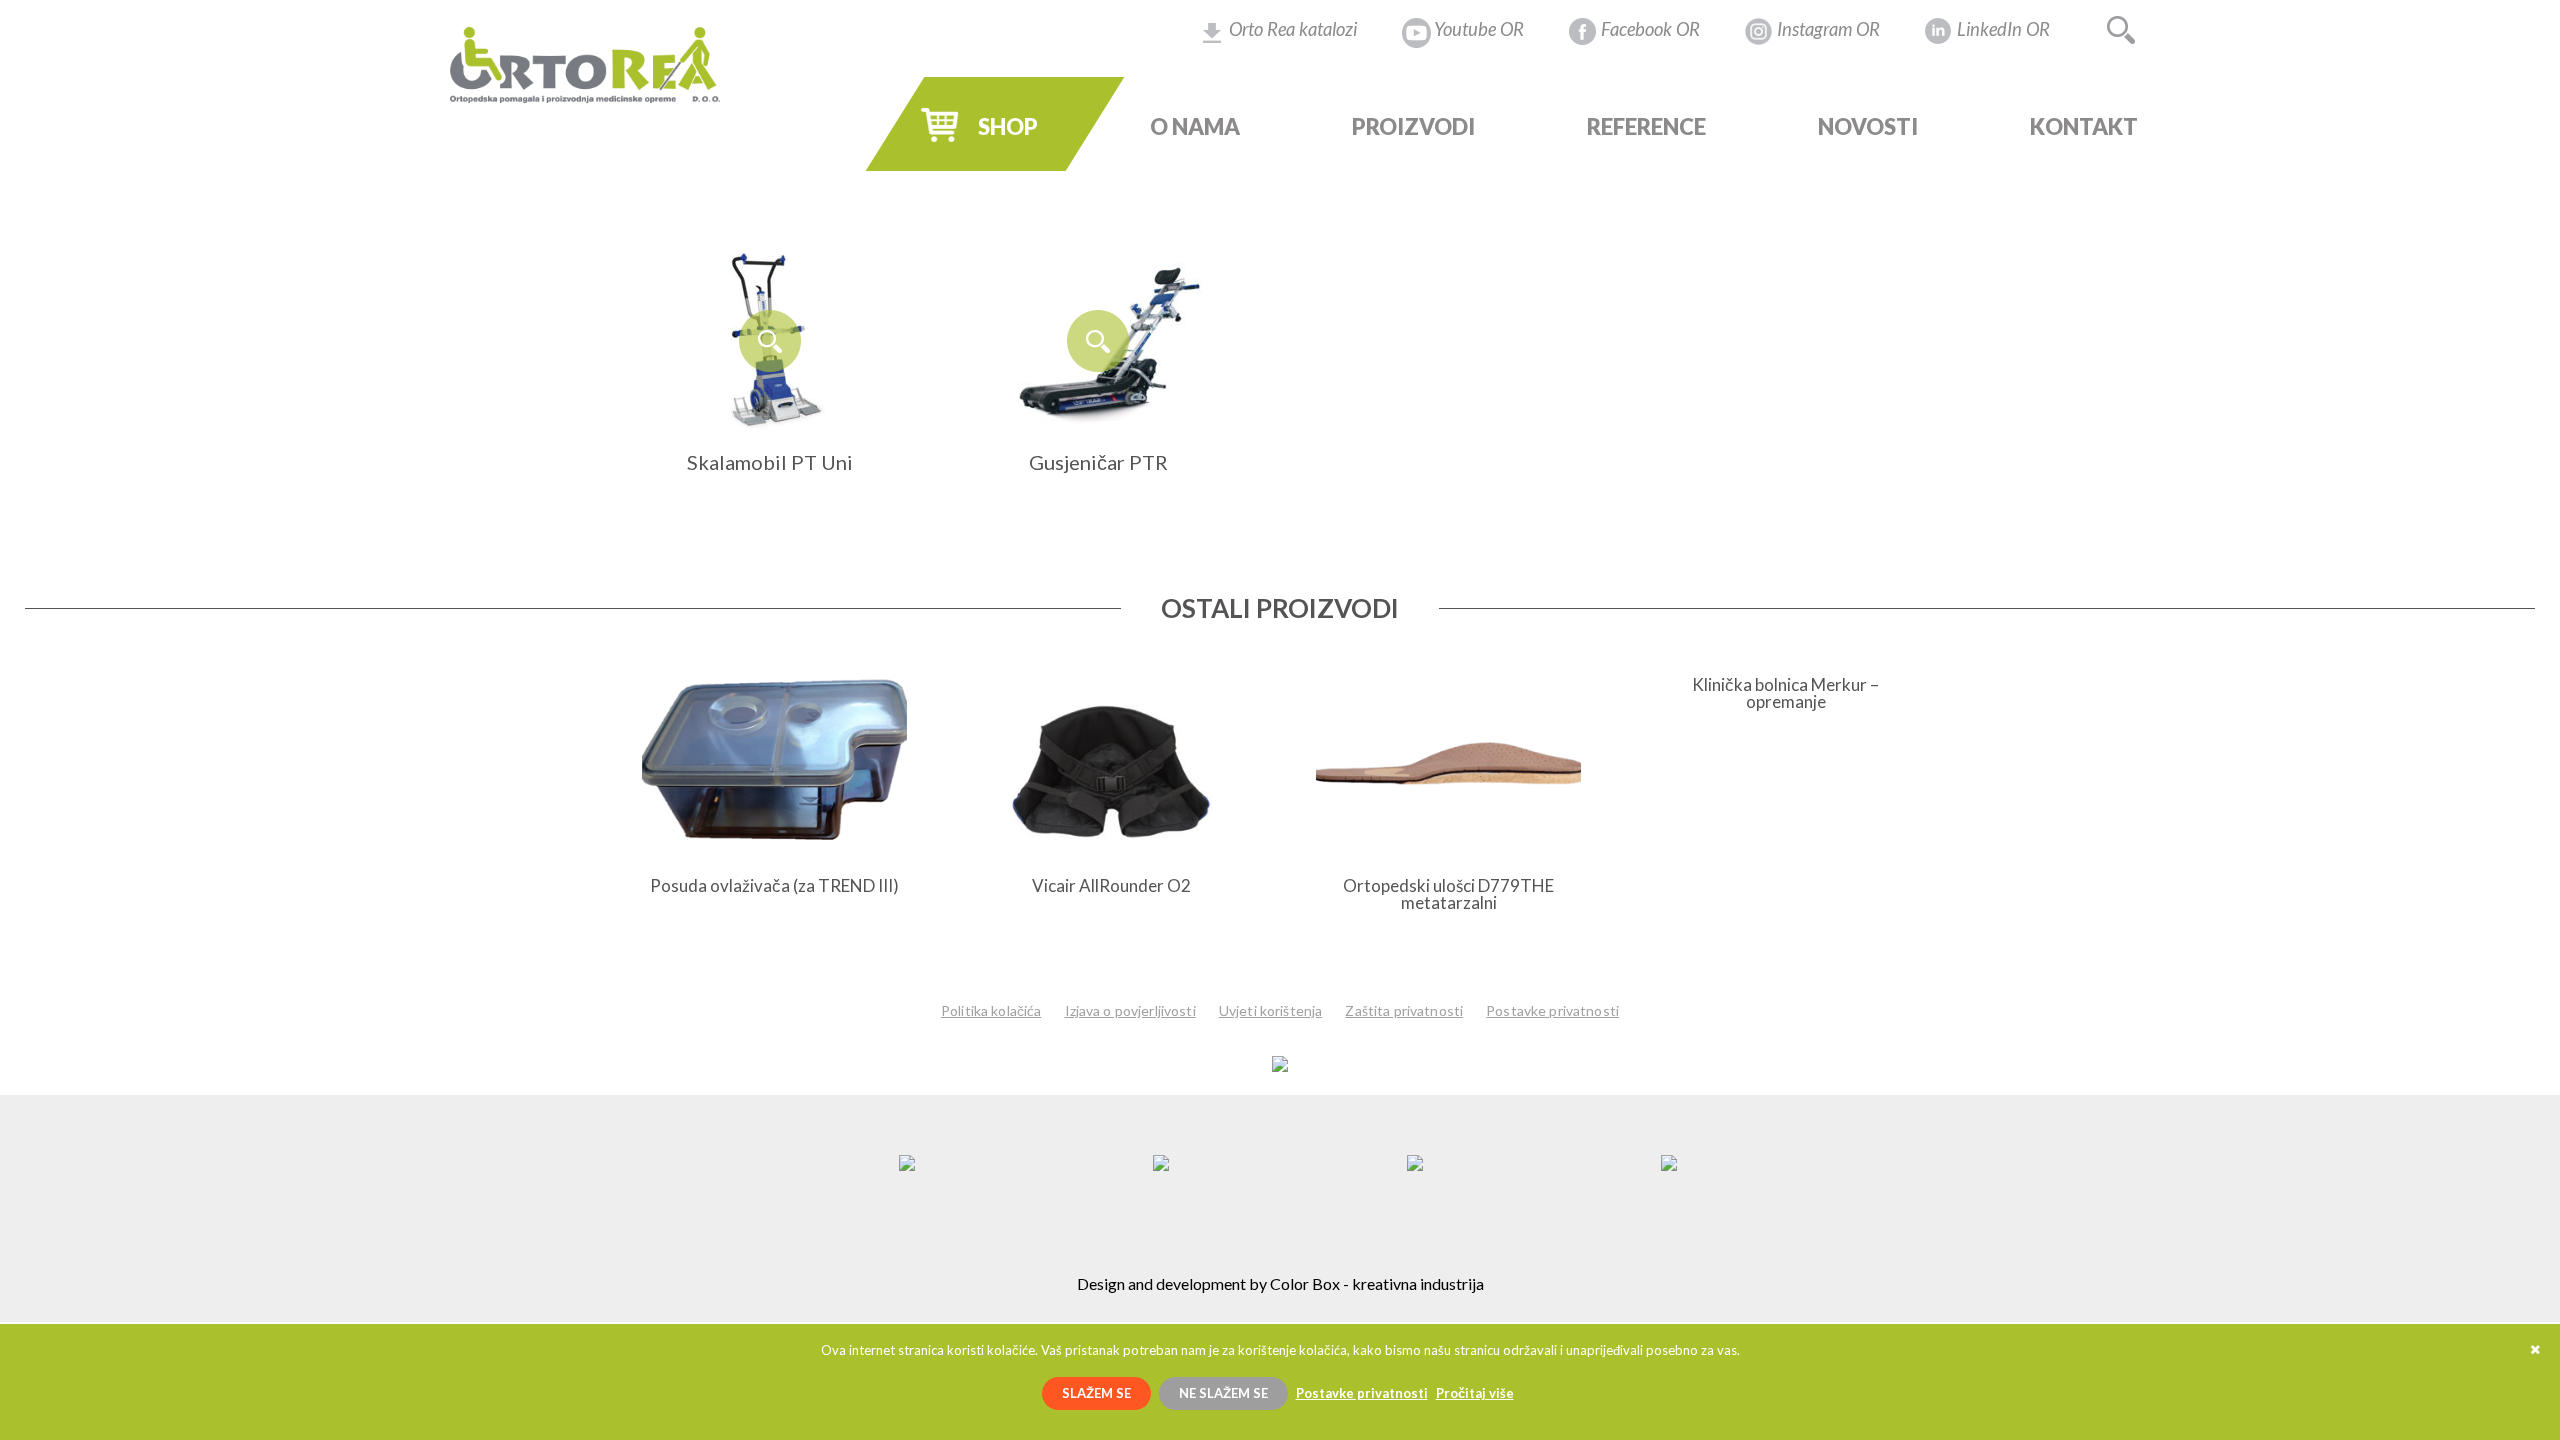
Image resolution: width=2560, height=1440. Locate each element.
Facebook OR (1650, 29)
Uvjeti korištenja (1270, 1010)
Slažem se (1096, 1393)
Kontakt (2084, 127)
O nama (1195, 127)
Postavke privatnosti (1552, 1010)
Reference (1646, 127)
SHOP (1008, 127)
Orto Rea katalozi (1293, 29)
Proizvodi (1413, 127)
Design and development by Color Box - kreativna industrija (1280, 1284)
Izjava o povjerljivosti (1130, 1010)
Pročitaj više (1475, 1393)
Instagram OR (1828, 29)
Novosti (1868, 127)
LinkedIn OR (2003, 29)
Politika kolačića (991, 1010)
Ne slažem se (1223, 1393)
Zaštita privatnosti (1404, 1010)
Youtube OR (1479, 29)
